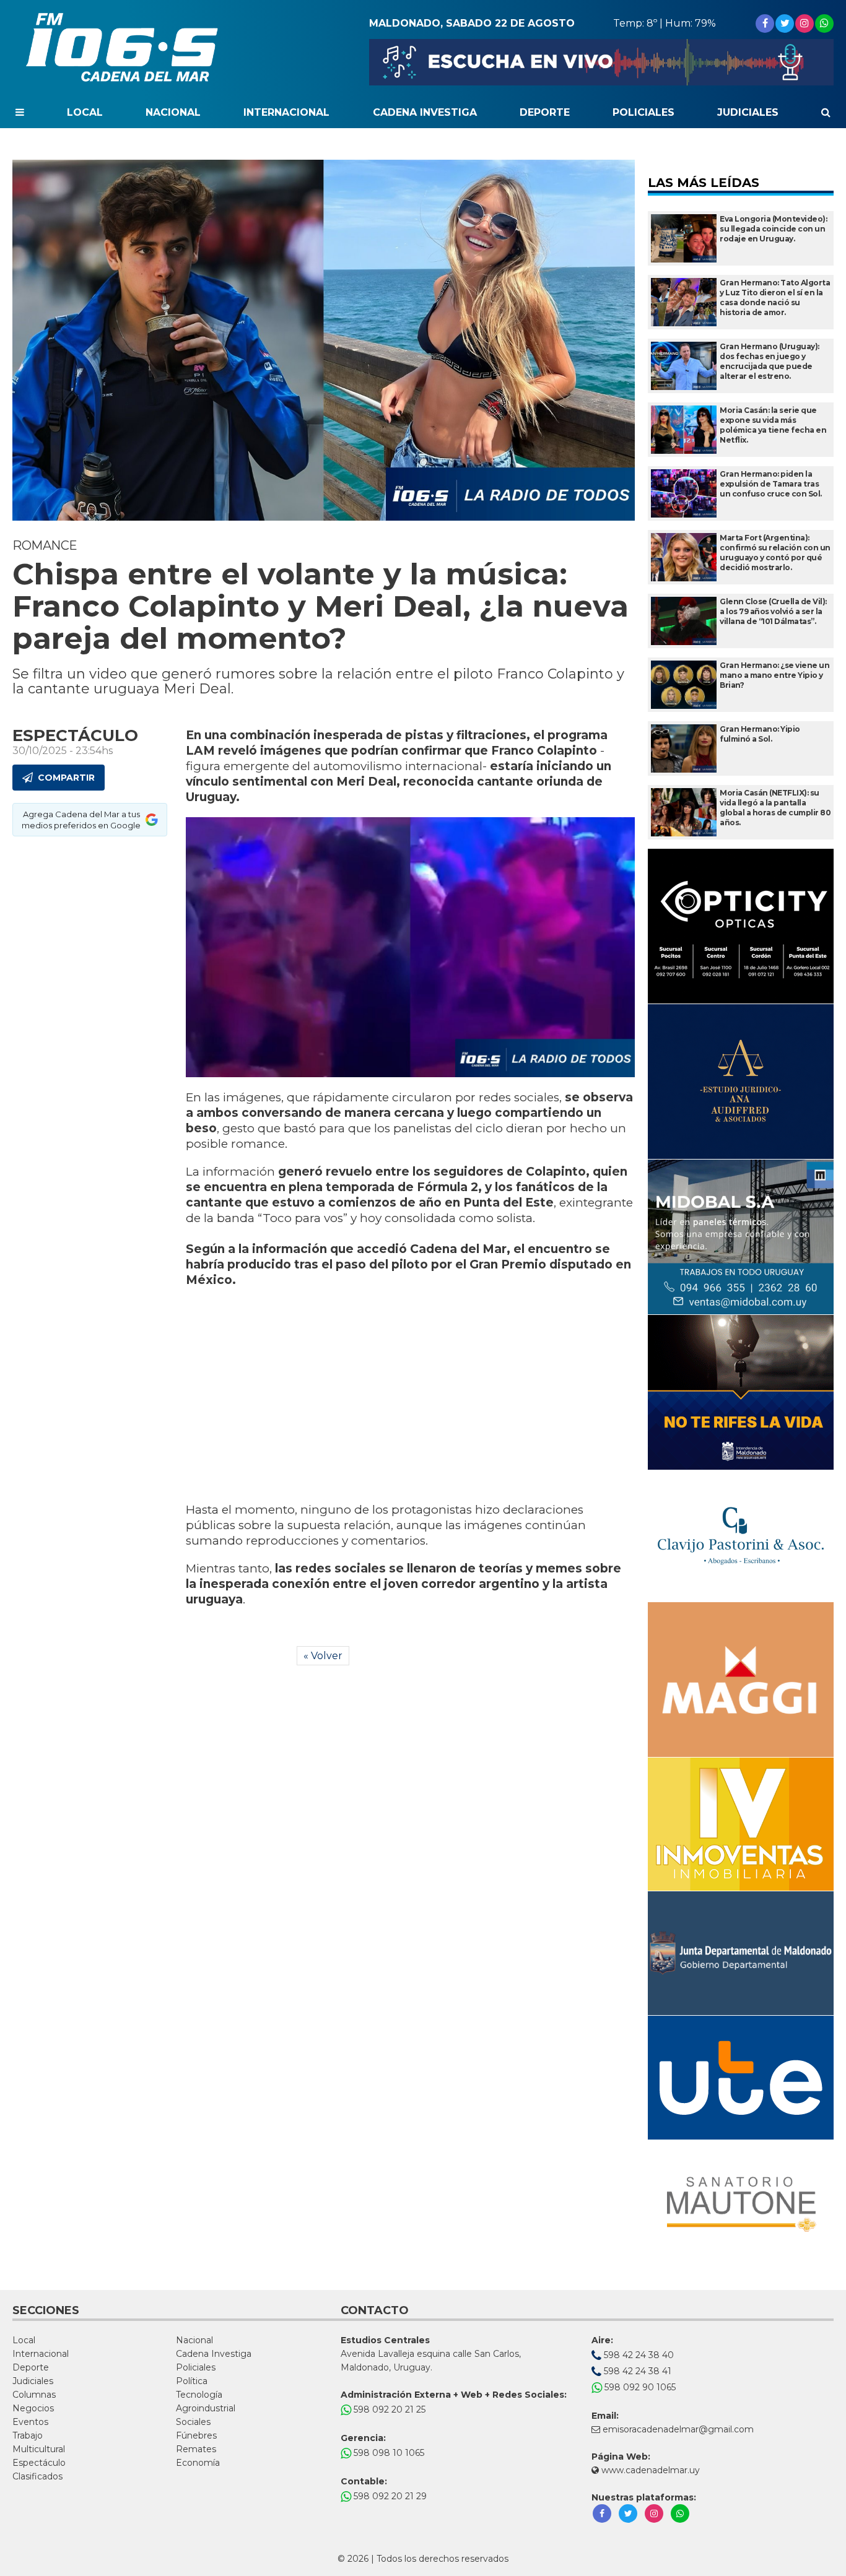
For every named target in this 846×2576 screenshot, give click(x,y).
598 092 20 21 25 (388, 2409)
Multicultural (39, 2449)
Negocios (33, 2408)
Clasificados (37, 2476)
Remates (196, 2449)
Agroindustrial (206, 2408)
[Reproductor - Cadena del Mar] (601, 62)
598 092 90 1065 (639, 2387)
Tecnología (199, 2395)
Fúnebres (196, 2435)
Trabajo (28, 2435)
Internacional (286, 112)
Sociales (193, 2422)
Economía (198, 2463)
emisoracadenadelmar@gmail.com (678, 2429)
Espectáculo (39, 2463)
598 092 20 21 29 (389, 2496)
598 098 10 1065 (388, 2453)
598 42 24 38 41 (636, 2371)
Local (85, 112)
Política (192, 2381)
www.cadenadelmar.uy (649, 2470)
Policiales (643, 112)
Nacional (173, 112)
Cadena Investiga (425, 112)
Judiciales (748, 112)
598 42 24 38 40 (638, 2355)
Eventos (30, 2422)
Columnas (34, 2395)
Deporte (545, 112)
